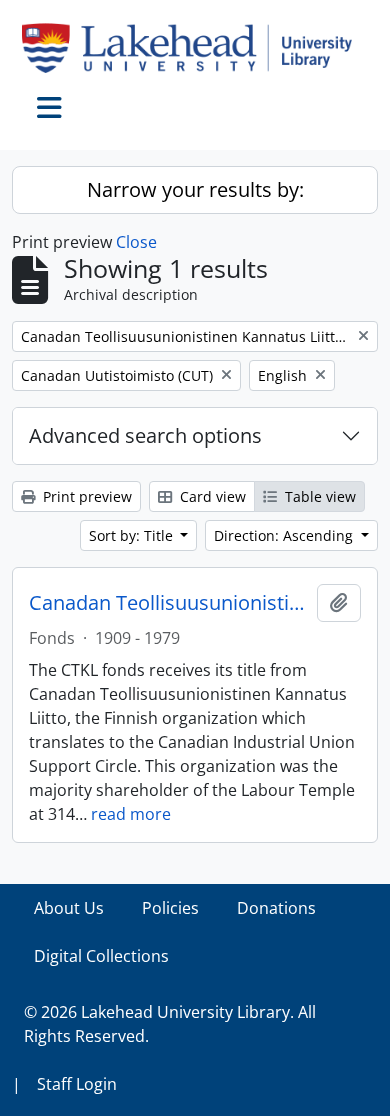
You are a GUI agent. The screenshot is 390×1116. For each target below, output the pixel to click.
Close (136, 242)
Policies (170, 908)
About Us (69, 908)
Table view (318, 496)
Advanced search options (145, 435)
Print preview (85, 496)
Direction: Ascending (285, 535)
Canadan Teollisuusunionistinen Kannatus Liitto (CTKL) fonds (169, 603)
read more (131, 814)
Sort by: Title (133, 535)
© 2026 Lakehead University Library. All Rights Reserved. (170, 1024)
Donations (276, 908)
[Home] (195, 48)
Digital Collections (101, 956)
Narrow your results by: (195, 189)
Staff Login (77, 1084)
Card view (211, 496)
